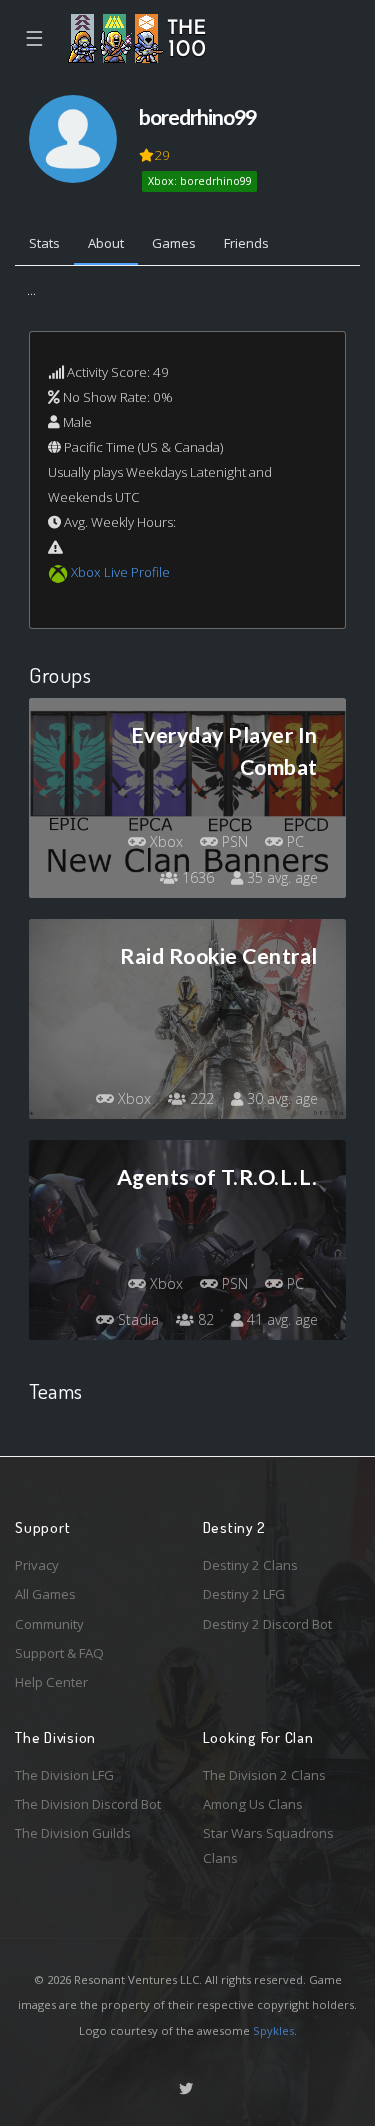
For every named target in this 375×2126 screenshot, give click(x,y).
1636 (196, 877)
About (106, 243)
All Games (45, 1594)
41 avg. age (280, 1319)
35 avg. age (280, 877)
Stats (44, 243)
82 (204, 1319)
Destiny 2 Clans (250, 1565)
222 (200, 1098)
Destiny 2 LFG (244, 1594)
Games (174, 243)
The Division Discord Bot (88, 1804)
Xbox (164, 841)
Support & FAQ (59, 1653)
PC (293, 841)
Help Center (51, 1682)
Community (49, 1624)
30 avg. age (280, 1098)
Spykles (273, 2030)
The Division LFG (64, 1775)
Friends (246, 243)
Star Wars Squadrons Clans (268, 1845)
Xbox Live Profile (120, 572)
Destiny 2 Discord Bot (267, 1624)
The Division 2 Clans (264, 1775)
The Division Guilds (73, 1833)
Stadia (136, 1319)
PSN (233, 841)
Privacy (37, 1565)
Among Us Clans (253, 1804)
